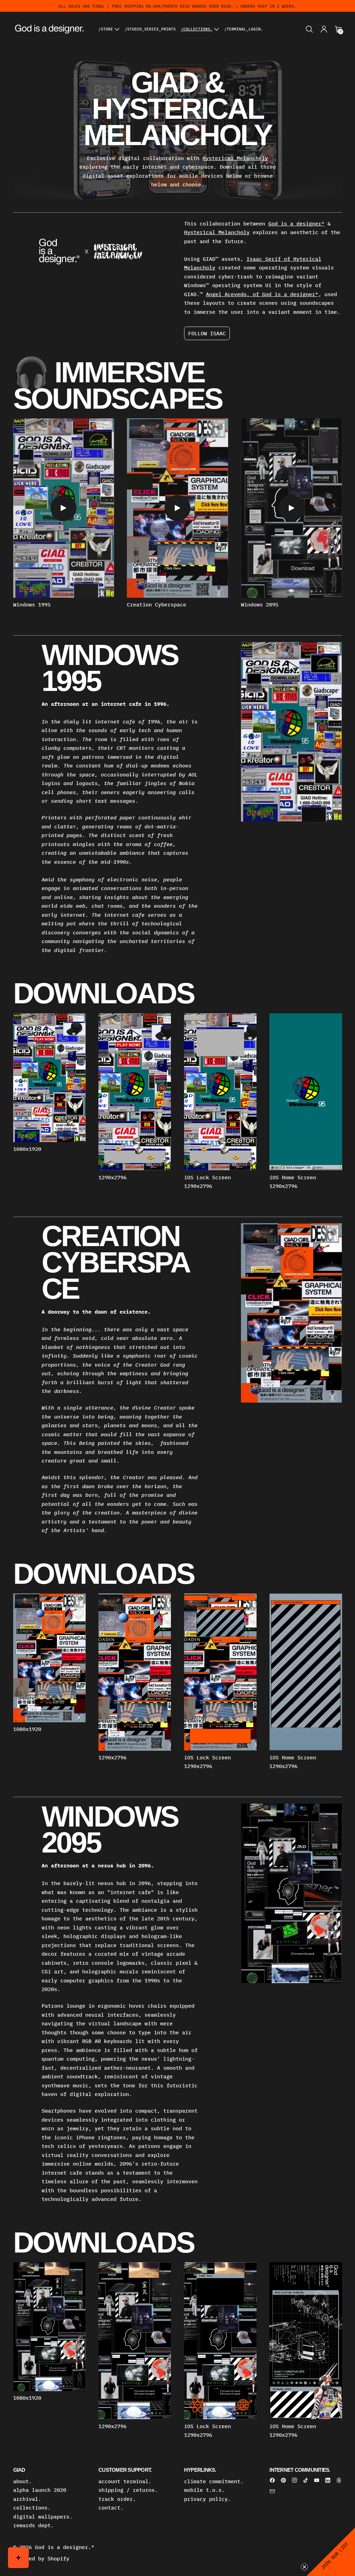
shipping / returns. (128, 2490)
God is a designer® (296, 224)
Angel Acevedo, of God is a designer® (262, 294)
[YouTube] (317, 2480)
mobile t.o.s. (204, 2490)
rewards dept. (33, 2525)
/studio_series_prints (150, 29)
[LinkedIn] (328, 2480)
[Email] (272, 2491)
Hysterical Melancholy (235, 158)
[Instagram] (295, 2480)
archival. (27, 2499)
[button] (309, 29)
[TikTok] (306, 2480)
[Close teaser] (304, 2567)
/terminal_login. (244, 29)
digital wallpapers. (43, 2517)
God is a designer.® (65, 2547)
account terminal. (125, 2481)
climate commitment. (214, 2481)
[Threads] (339, 2480)
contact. (111, 2508)
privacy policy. (207, 2499)
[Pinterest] (283, 2480)
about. (23, 2481)
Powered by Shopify (41, 2559)
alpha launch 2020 (40, 2490)
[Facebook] (272, 2480)
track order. (117, 2499)
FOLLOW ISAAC (207, 333)
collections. (32, 2508)
